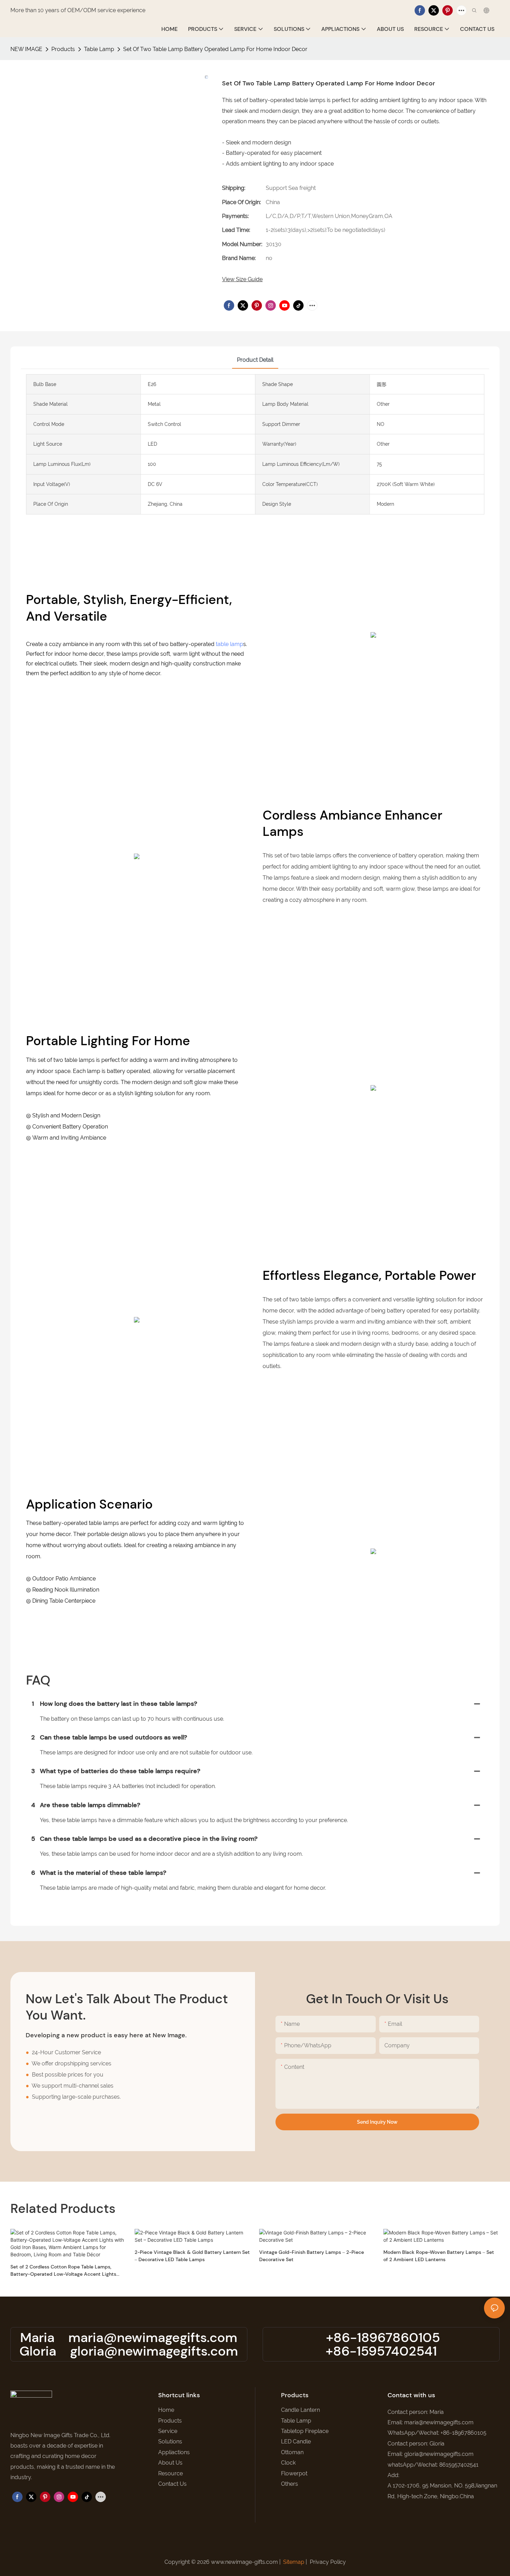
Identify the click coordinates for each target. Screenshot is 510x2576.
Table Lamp (99, 49)
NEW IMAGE (26, 49)
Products (63, 49)
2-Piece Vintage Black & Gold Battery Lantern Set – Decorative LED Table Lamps (192, 2256)
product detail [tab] (255, 360)
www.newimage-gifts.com (244, 2562)
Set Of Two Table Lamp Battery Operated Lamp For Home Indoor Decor (215, 49)
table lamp (229, 644)
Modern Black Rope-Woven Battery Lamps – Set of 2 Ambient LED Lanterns (439, 2256)
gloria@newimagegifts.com (154, 2351)
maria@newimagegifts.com (153, 2338)
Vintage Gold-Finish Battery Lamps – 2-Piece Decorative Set (312, 2256)
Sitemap (294, 2562)
